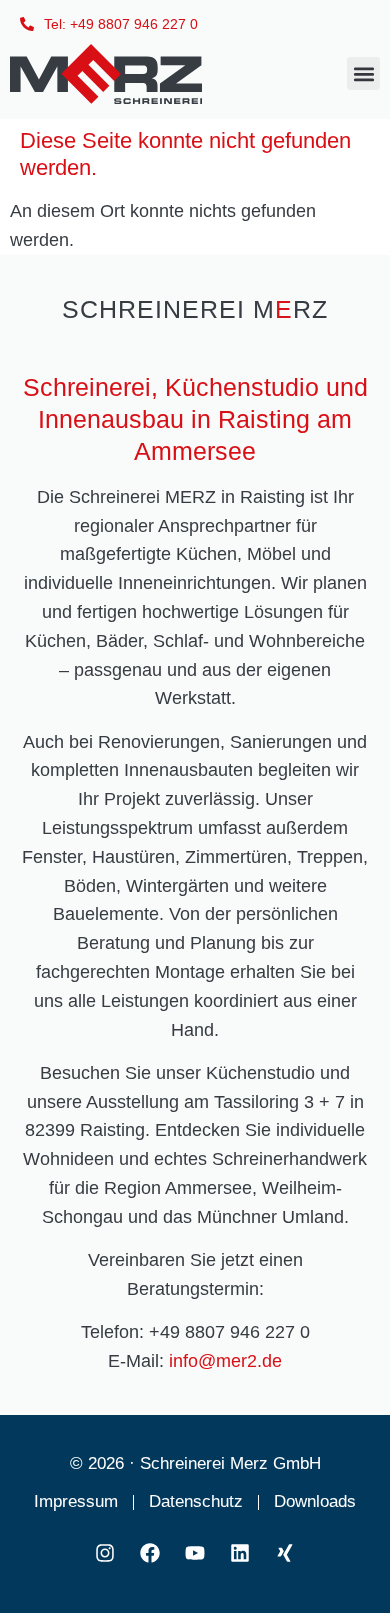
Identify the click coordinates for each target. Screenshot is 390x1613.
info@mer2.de (225, 1361)
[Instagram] (105, 1553)
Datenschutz (196, 1501)
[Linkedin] (240, 1553)
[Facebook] (150, 1553)
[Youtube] (195, 1553)
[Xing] (285, 1553)
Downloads (315, 1501)
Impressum (76, 1501)
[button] (363, 73)
